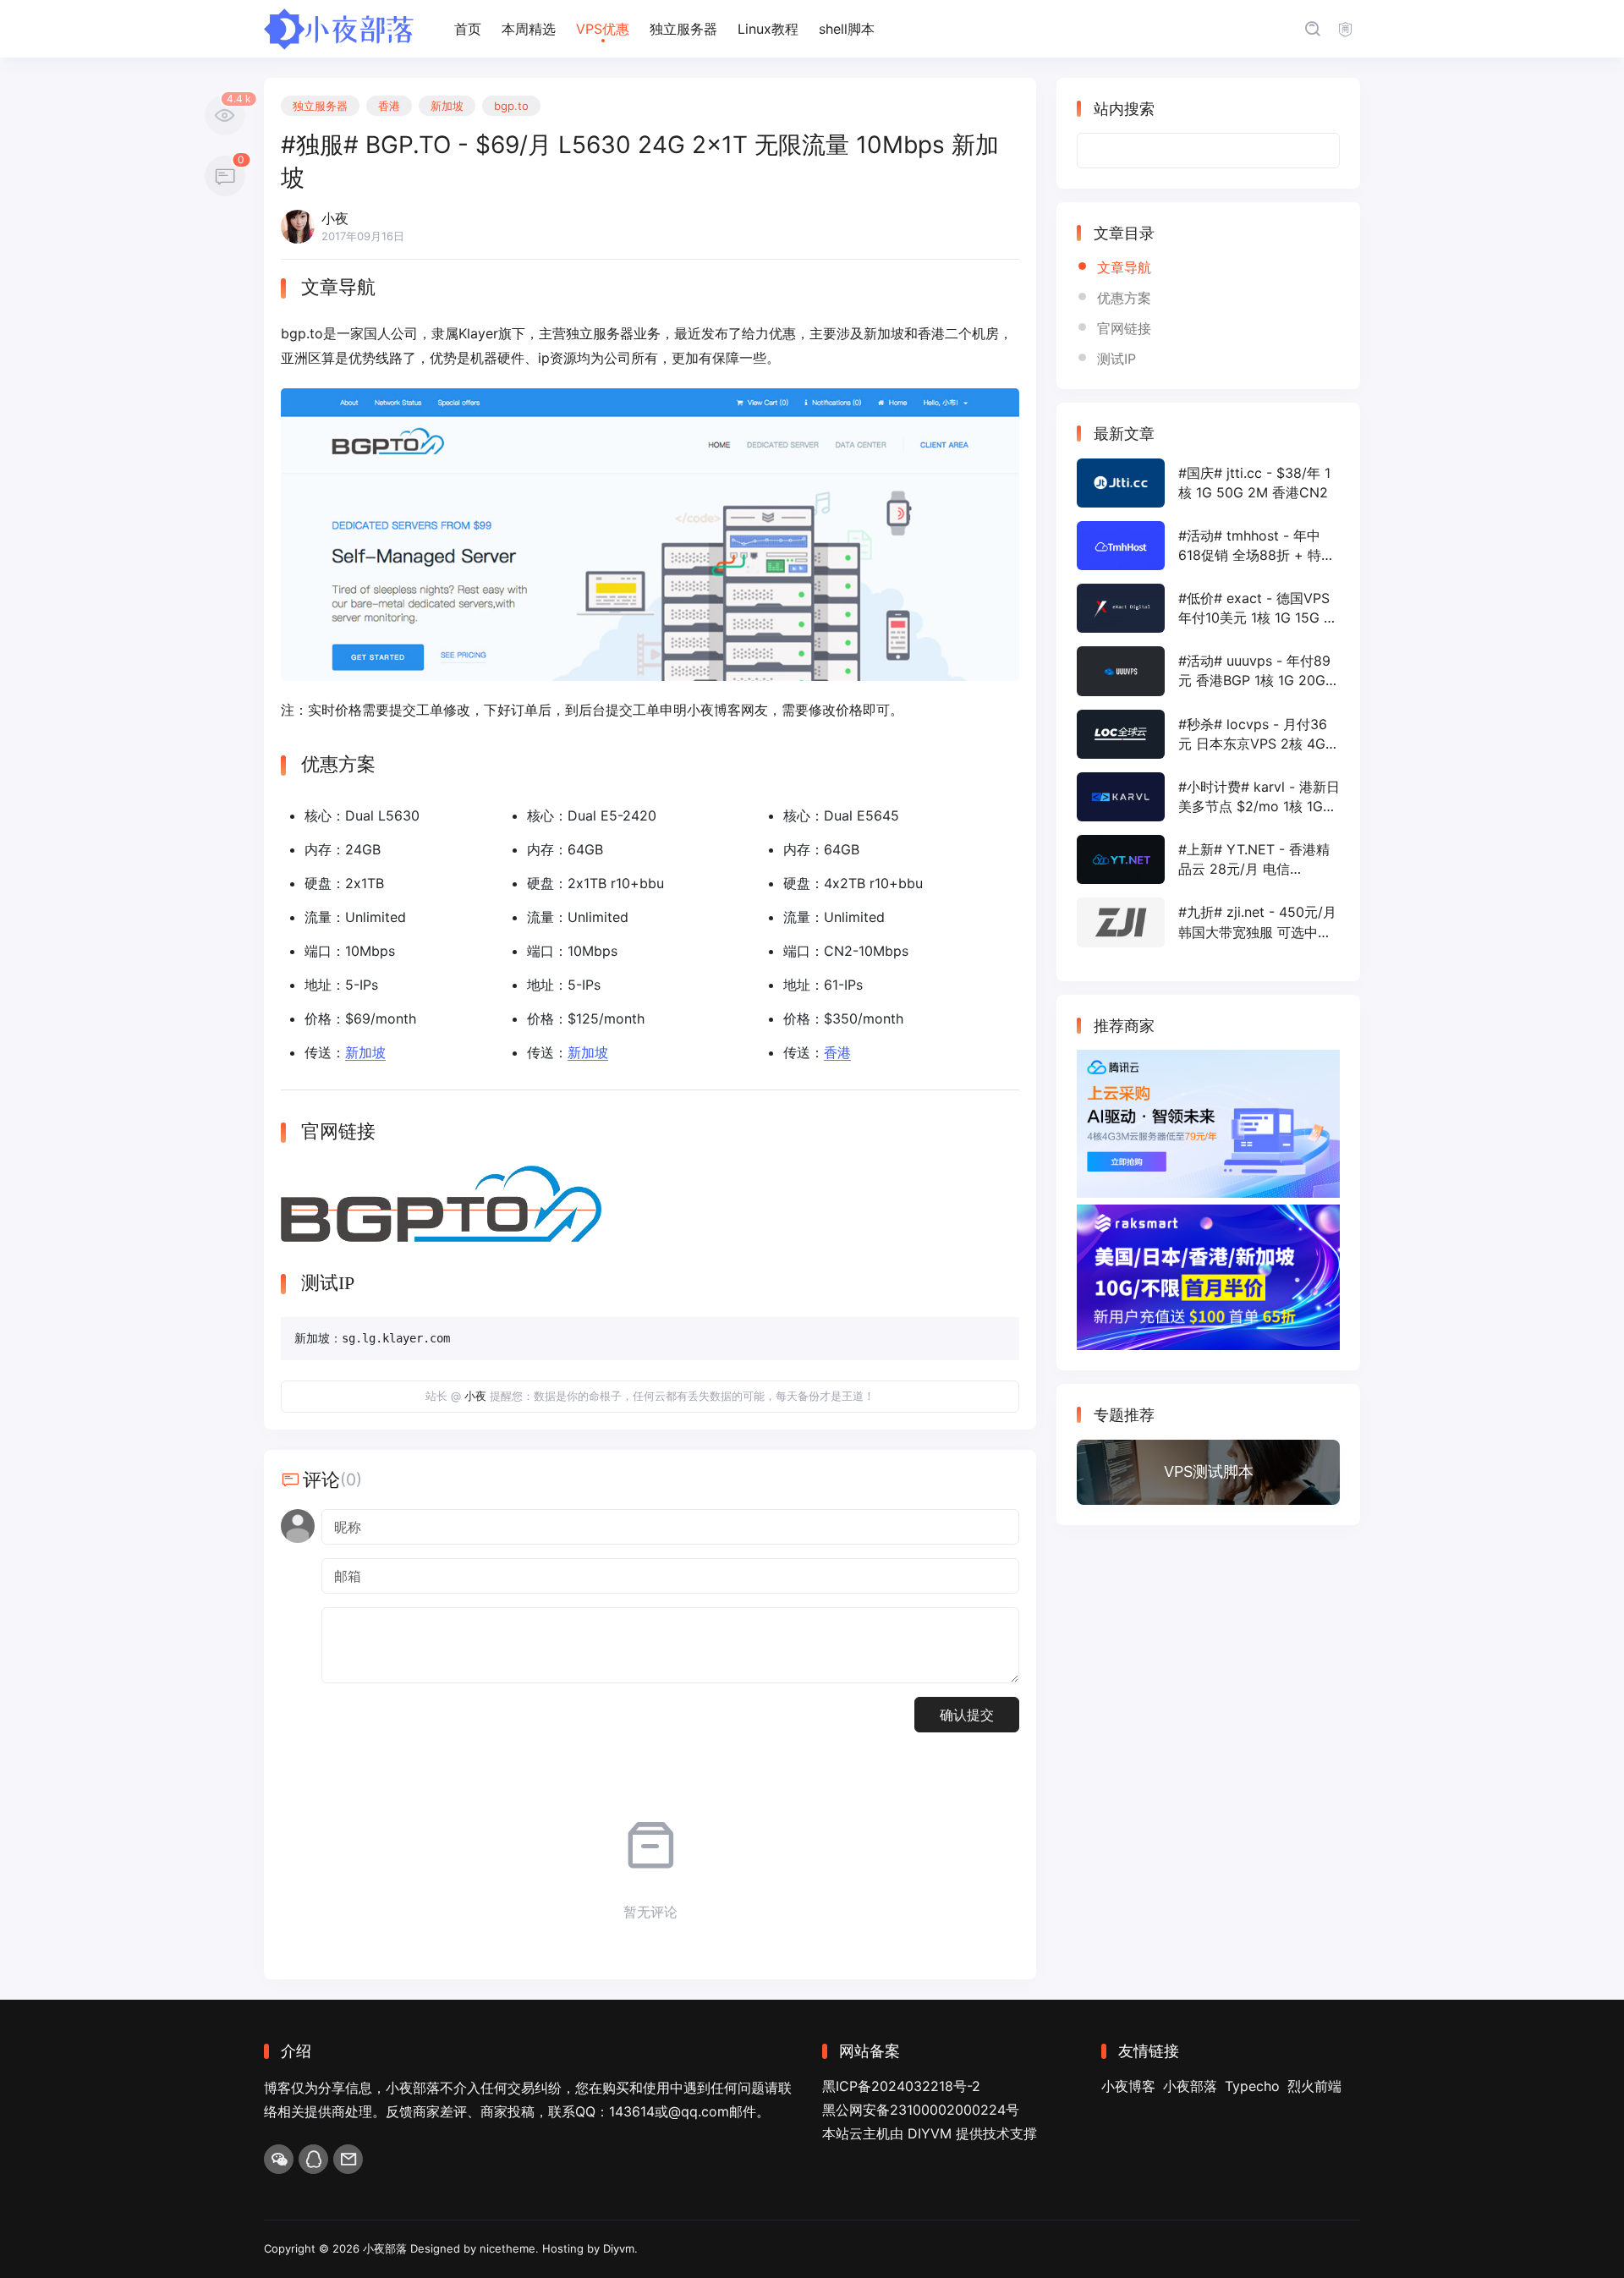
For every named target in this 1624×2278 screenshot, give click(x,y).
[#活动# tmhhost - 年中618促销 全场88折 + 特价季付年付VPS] (1208, 546)
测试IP (1116, 359)
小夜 (475, 1396)
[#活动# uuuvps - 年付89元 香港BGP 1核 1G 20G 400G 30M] (1208, 671)
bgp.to (511, 106)
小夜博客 (1128, 2086)
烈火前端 (1314, 2086)
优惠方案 (1124, 298)
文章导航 (1124, 267)
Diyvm (619, 2248)
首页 (468, 29)
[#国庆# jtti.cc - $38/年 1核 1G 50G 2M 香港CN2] (1208, 483)
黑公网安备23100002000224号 (921, 2110)
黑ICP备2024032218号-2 (901, 2086)
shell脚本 (847, 29)
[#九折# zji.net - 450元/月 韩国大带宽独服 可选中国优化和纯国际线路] (1208, 922)
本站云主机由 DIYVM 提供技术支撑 (930, 2133)
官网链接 (1124, 328)
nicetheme (507, 2248)
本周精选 (529, 29)
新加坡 (447, 106)
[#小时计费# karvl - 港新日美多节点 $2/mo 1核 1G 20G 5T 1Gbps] (1208, 797)
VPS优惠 (603, 29)
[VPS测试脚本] (1208, 1473)
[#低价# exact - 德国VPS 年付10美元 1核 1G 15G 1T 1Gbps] (1208, 608)
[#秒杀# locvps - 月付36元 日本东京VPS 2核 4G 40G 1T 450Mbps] (1208, 734)
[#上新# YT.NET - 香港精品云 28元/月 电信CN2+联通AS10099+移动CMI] (1208, 859)
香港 (389, 106)
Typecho (1252, 2086)
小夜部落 (1190, 2086)
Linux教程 (768, 29)
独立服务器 (683, 29)
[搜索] (1312, 29)
